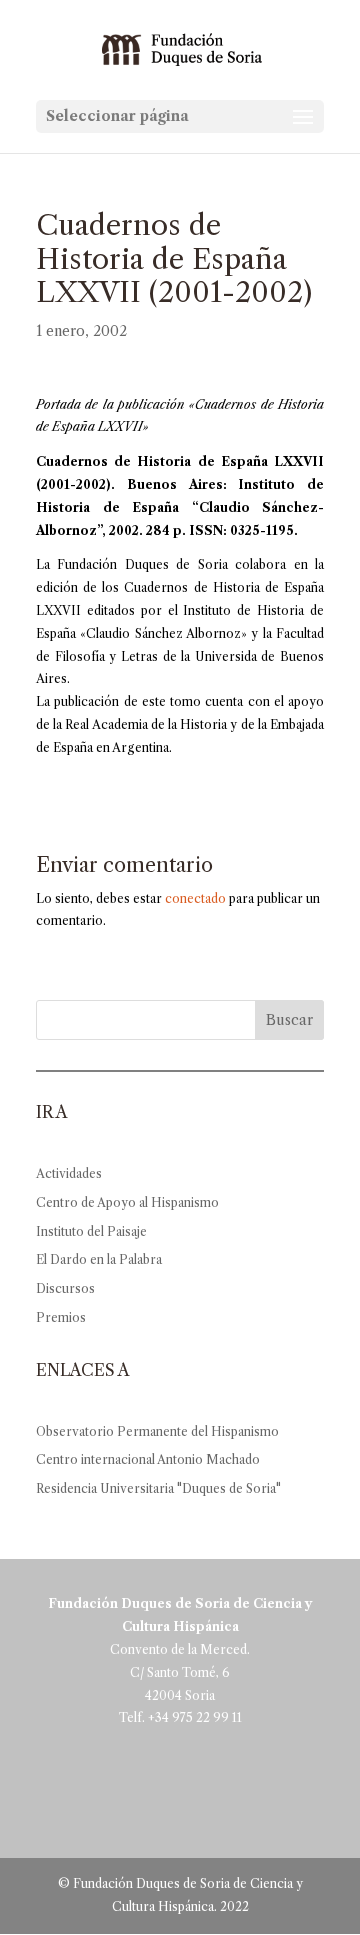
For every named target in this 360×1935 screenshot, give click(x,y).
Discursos (65, 1288)
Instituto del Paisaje (91, 1231)
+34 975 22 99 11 (195, 1717)
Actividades (69, 1173)
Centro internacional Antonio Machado (148, 1459)
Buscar (289, 1020)
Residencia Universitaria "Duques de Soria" (158, 1488)
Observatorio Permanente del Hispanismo (157, 1431)
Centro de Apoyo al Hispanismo (127, 1202)
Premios (61, 1317)
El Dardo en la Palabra (99, 1259)
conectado (195, 898)
